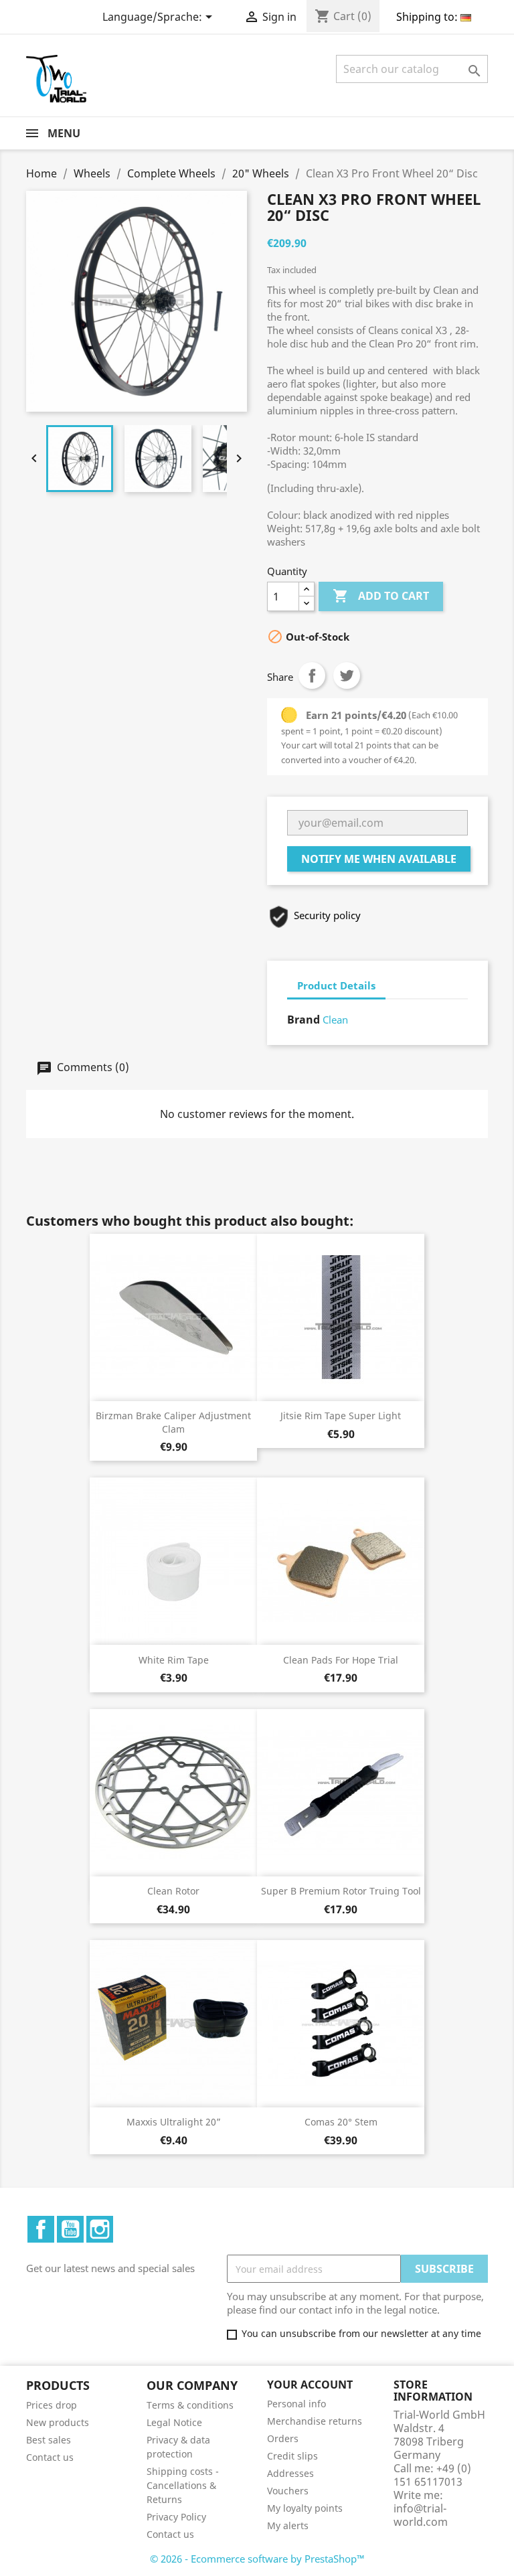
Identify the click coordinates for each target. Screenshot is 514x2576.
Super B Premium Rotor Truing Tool (341, 1891)
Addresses (290, 2473)
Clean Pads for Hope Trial (341, 1660)
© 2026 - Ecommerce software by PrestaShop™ (257, 2559)
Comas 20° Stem (341, 2122)
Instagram (100, 2229)
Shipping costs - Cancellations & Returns (183, 2485)
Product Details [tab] (336, 985)
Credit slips (292, 2456)
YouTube (70, 2229)
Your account (310, 2385)
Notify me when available (379, 859)
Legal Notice (174, 2422)
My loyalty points (305, 2508)
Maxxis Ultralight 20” (174, 2122)
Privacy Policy (176, 2517)
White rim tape (174, 1660)
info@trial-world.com (421, 2515)
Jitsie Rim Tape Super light (341, 1416)
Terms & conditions (190, 2405)
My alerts (288, 2525)
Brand (304, 1020)
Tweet (347, 675)
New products (58, 2422)
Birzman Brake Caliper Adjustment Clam (173, 1422)
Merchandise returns (315, 2421)
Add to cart (381, 596)
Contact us (50, 2457)
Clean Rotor (173, 1891)
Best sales (49, 2440)
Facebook (41, 2229)
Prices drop (52, 2405)
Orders (283, 2438)
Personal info (296, 2404)
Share (312, 675)
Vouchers (288, 2491)
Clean (335, 1020)
